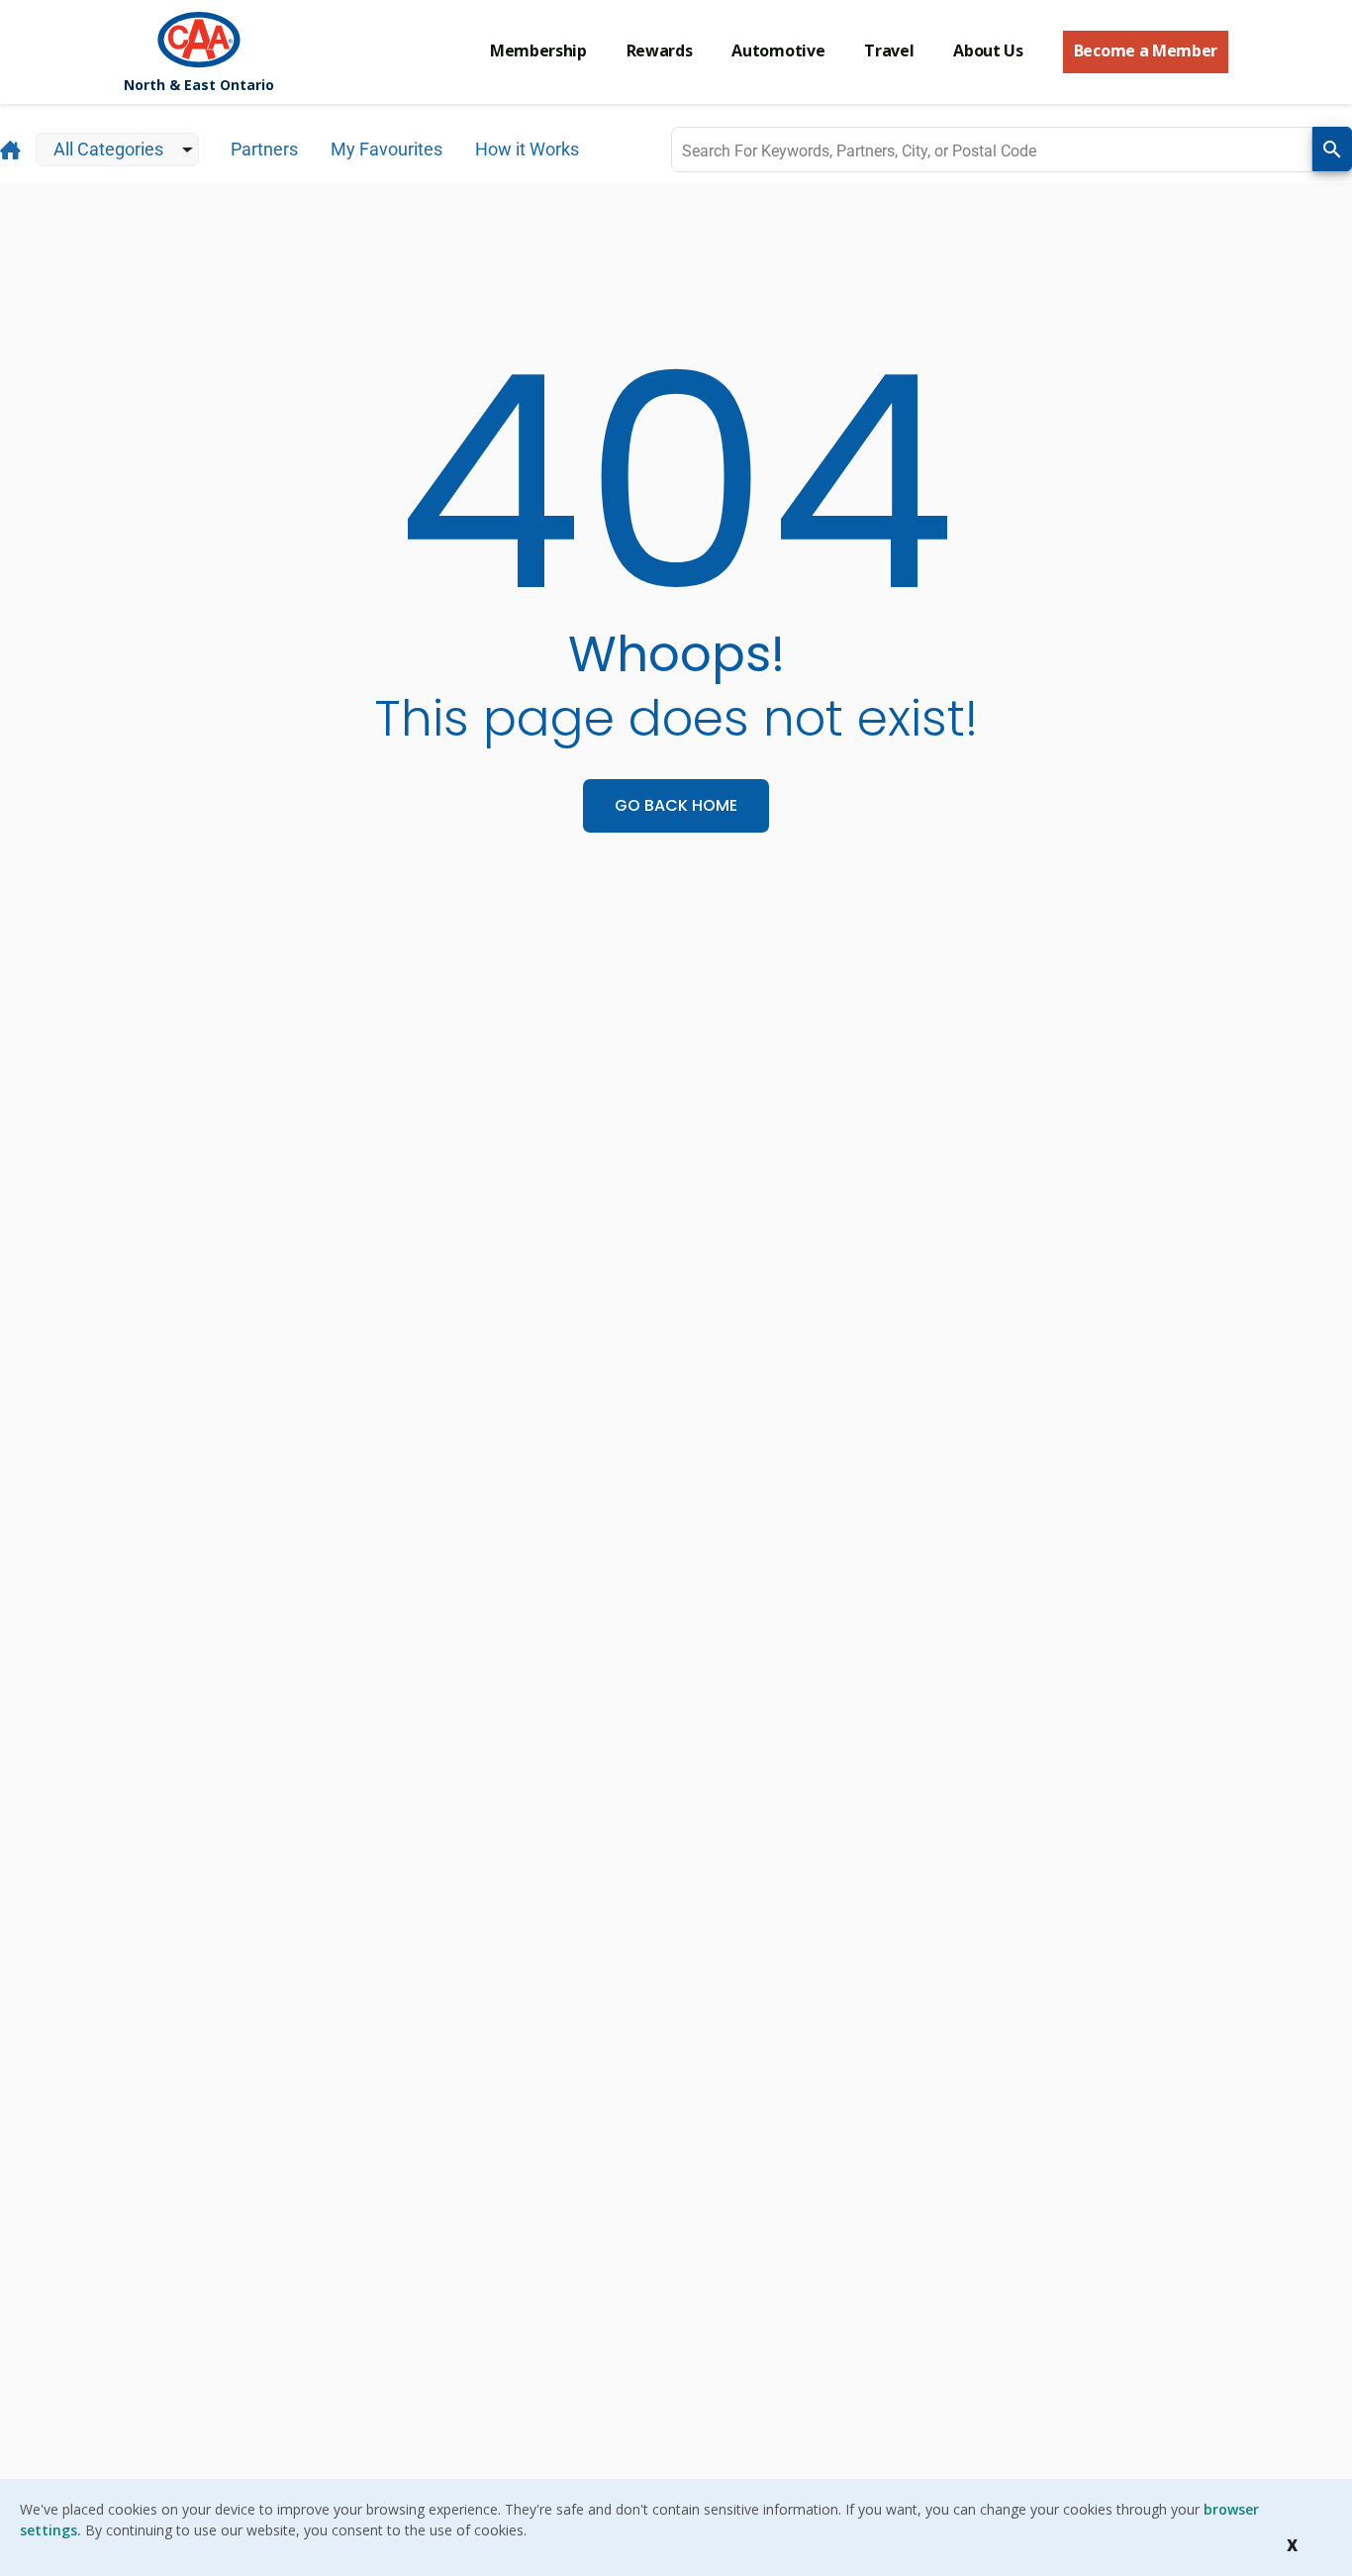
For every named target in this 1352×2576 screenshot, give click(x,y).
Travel (889, 50)
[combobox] (992, 149)
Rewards (660, 50)
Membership (538, 50)
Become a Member (1146, 50)
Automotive (778, 50)
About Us (988, 50)
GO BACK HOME (676, 805)
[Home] (199, 40)
